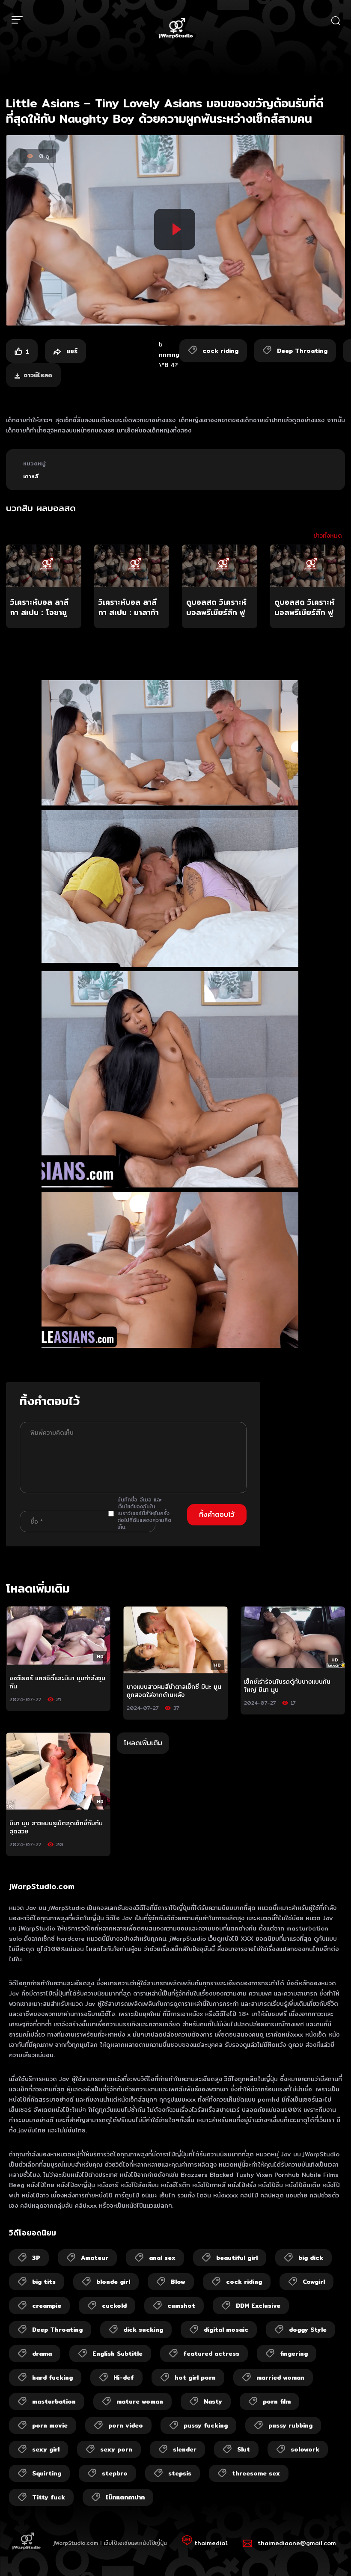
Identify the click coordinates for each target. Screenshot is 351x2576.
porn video (126, 2425)
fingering (294, 2354)
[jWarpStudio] (175, 29)
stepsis (180, 2473)
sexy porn (116, 2449)
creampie (47, 2306)
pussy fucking (206, 2425)
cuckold (114, 2306)
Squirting (47, 2473)
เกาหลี (31, 476)
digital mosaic (226, 2330)
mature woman (140, 2401)
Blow (178, 2282)
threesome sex (256, 2473)
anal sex (162, 2258)
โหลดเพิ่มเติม (143, 1743)
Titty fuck (49, 2497)
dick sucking (143, 2330)
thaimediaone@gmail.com (297, 2543)
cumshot (181, 2306)
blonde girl (113, 2282)
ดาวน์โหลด (38, 375)
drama (42, 2354)
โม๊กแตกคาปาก (125, 2497)
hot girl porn (195, 2378)
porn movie (50, 2425)
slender (185, 2449)
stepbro (115, 2473)
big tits (44, 2282)
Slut (244, 2449)
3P (36, 2258)
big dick (311, 2258)
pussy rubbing (290, 2425)
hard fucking (52, 2378)
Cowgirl (314, 2282)
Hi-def (124, 2378)
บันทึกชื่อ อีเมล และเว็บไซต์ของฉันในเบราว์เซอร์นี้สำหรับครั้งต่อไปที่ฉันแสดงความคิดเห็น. (144, 1513)
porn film (277, 2401)
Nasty (213, 2401)
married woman (280, 2378)
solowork (305, 2449)
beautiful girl (237, 2258)
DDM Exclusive (258, 2306)
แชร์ (71, 351)
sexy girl (46, 2449)
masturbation (54, 2401)
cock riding (244, 2282)
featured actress (211, 2354)
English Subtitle (117, 2354)
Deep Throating (57, 2330)
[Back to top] (328, 2553)
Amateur (95, 2258)
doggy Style (308, 2330)
